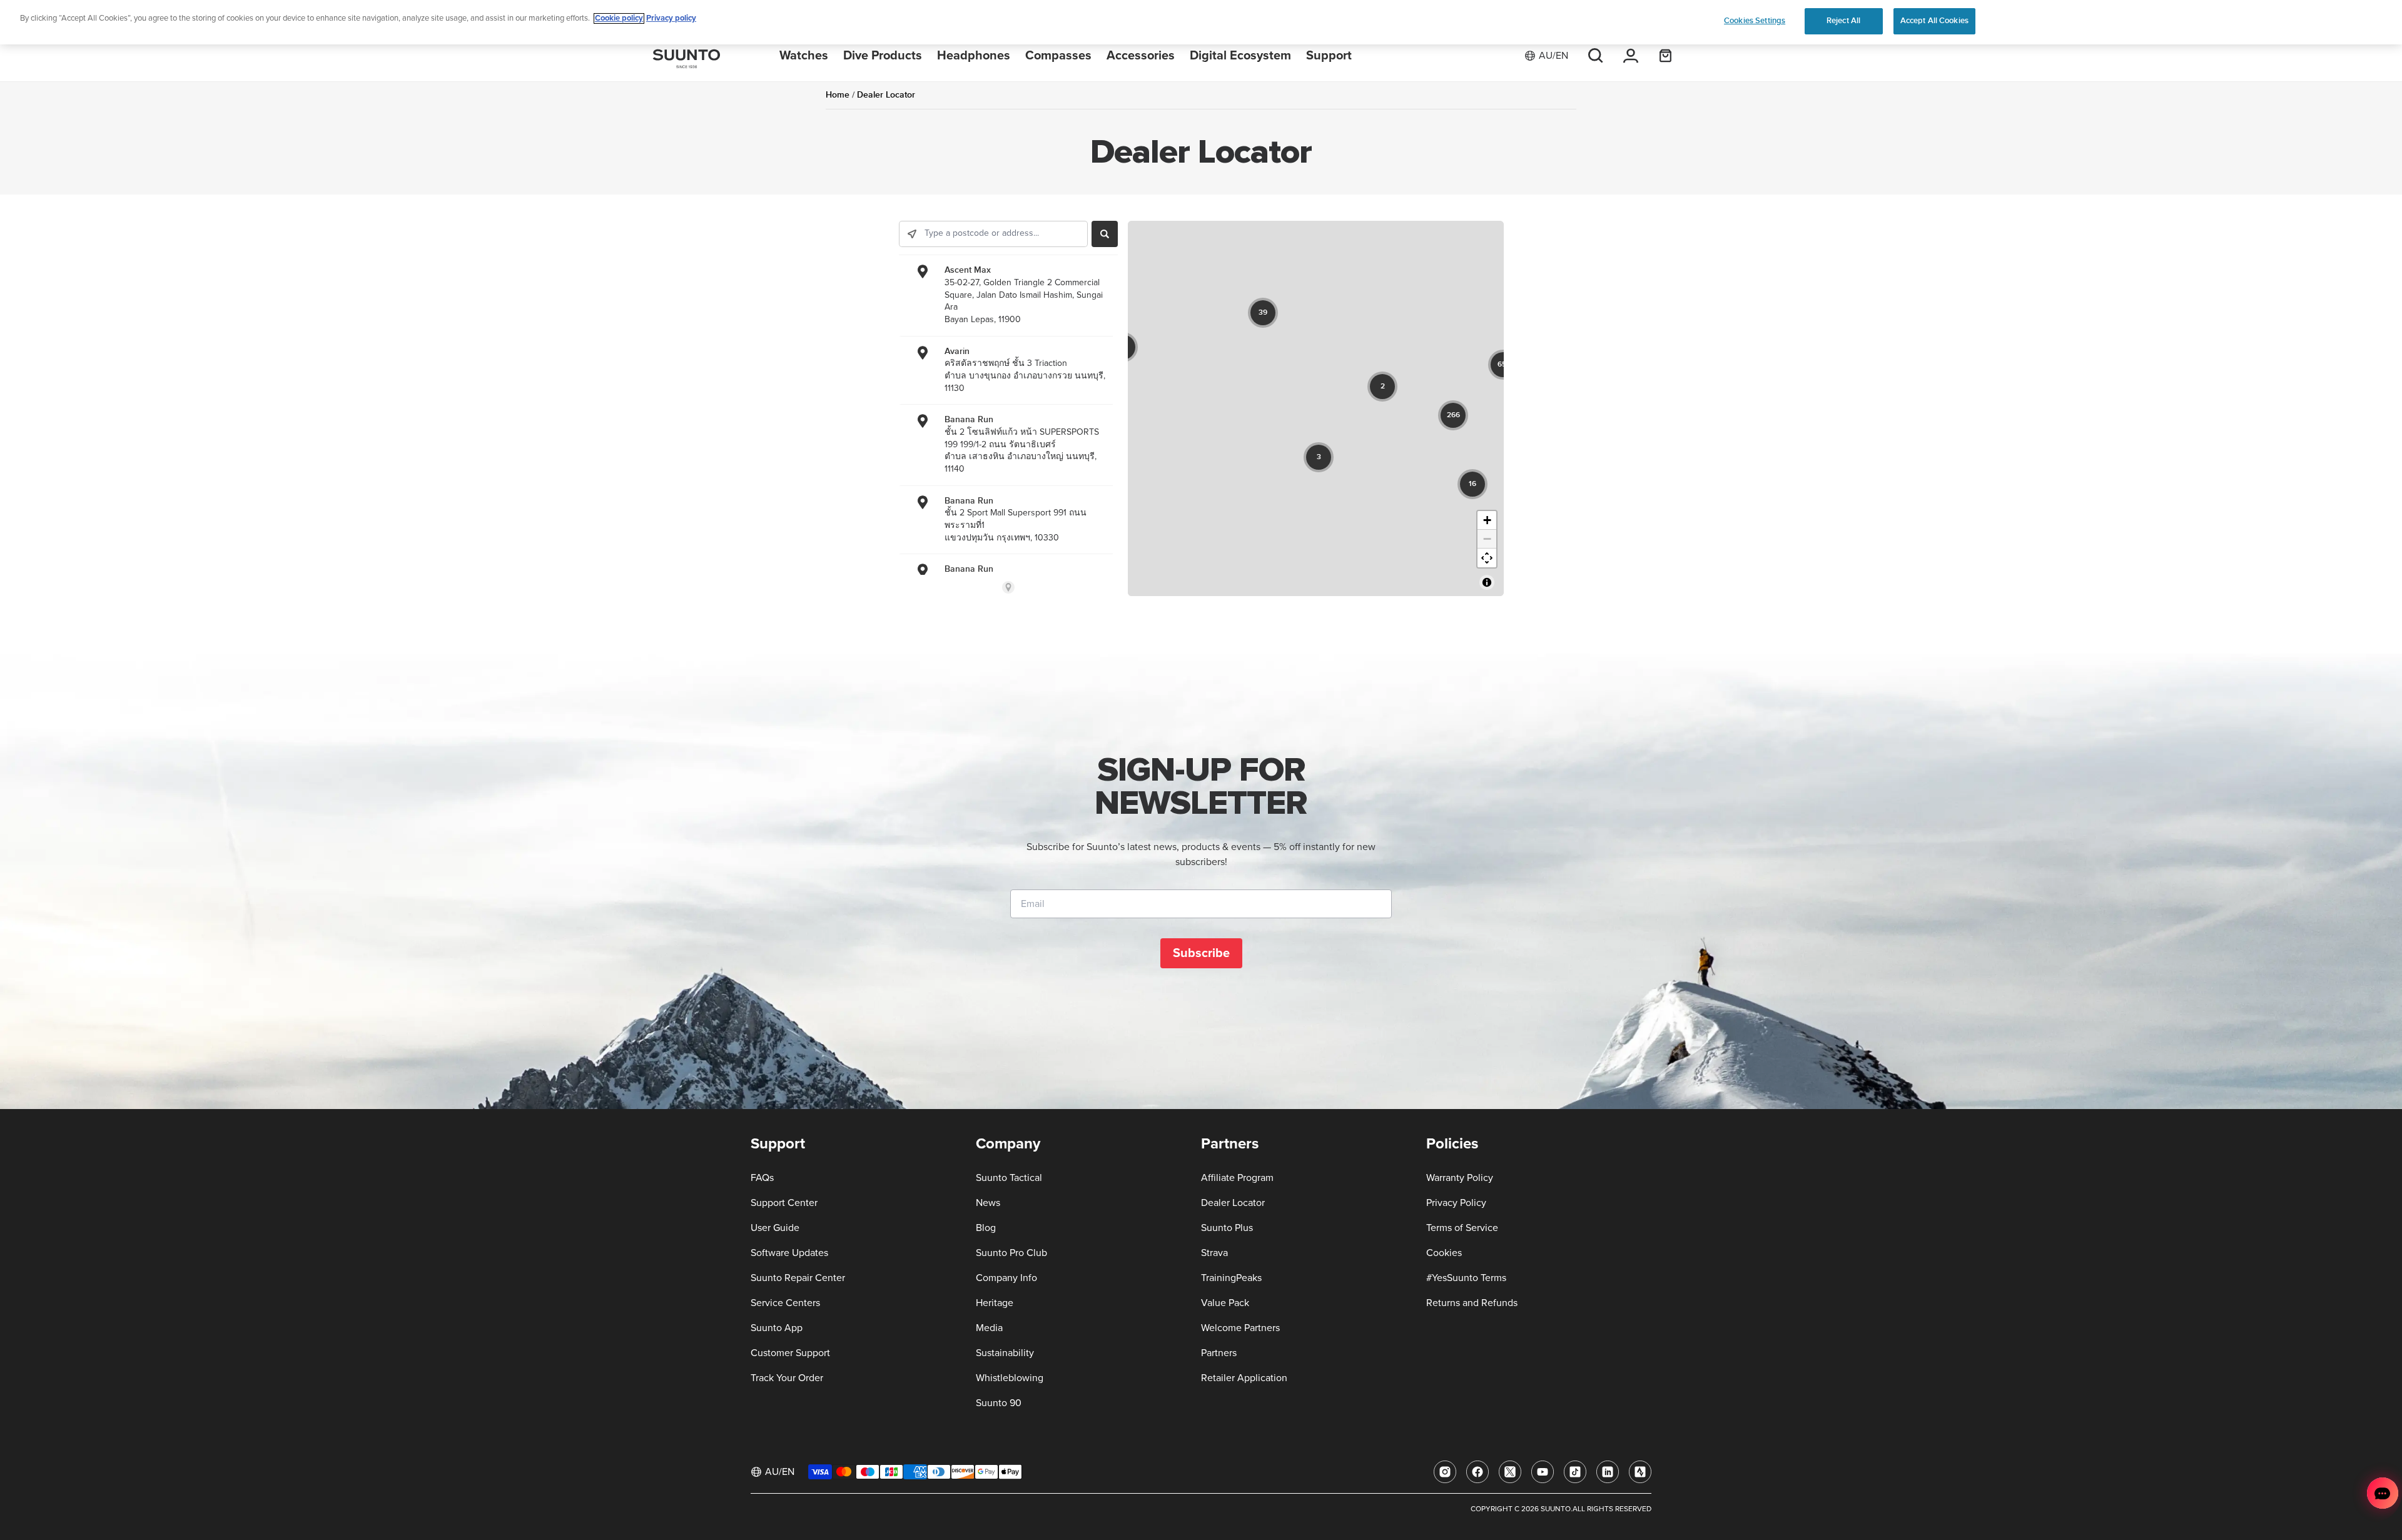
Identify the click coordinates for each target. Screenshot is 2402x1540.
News (988, 1203)
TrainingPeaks (1231, 1278)
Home (838, 95)
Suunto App (777, 1328)
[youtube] (1543, 1472)
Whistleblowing (1010, 1378)
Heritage (995, 1303)
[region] (1201, 22)
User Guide (775, 1228)
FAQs (762, 1178)
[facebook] (1477, 1472)
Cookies (1444, 1253)
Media (989, 1328)
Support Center (784, 1203)
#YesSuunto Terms (1466, 1278)
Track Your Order (787, 1378)
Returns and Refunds (1472, 1303)
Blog (986, 1228)
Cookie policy (619, 18)
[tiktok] (1575, 1472)
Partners (1219, 1353)
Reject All (1843, 21)
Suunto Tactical (1009, 1178)
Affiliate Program (1237, 1178)
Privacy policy (671, 18)
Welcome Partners (1240, 1328)
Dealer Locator (1233, 1203)
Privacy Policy (1456, 1203)
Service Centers (785, 1303)
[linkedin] (1608, 1472)
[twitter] (1510, 1472)
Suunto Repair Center (798, 1278)
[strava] (1640, 1472)
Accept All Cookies (1934, 21)
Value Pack (1225, 1303)
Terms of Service (1462, 1228)
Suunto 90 (999, 1403)
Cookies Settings (1755, 21)
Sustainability (1005, 1353)
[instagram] (1445, 1472)
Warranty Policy (1460, 1178)
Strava (1214, 1253)
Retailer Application (1244, 1378)
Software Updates (789, 1253)
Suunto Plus (1227, 1228)
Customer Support (790, 1353)
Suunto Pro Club (1011, 1253)
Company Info (1006, 1278)
